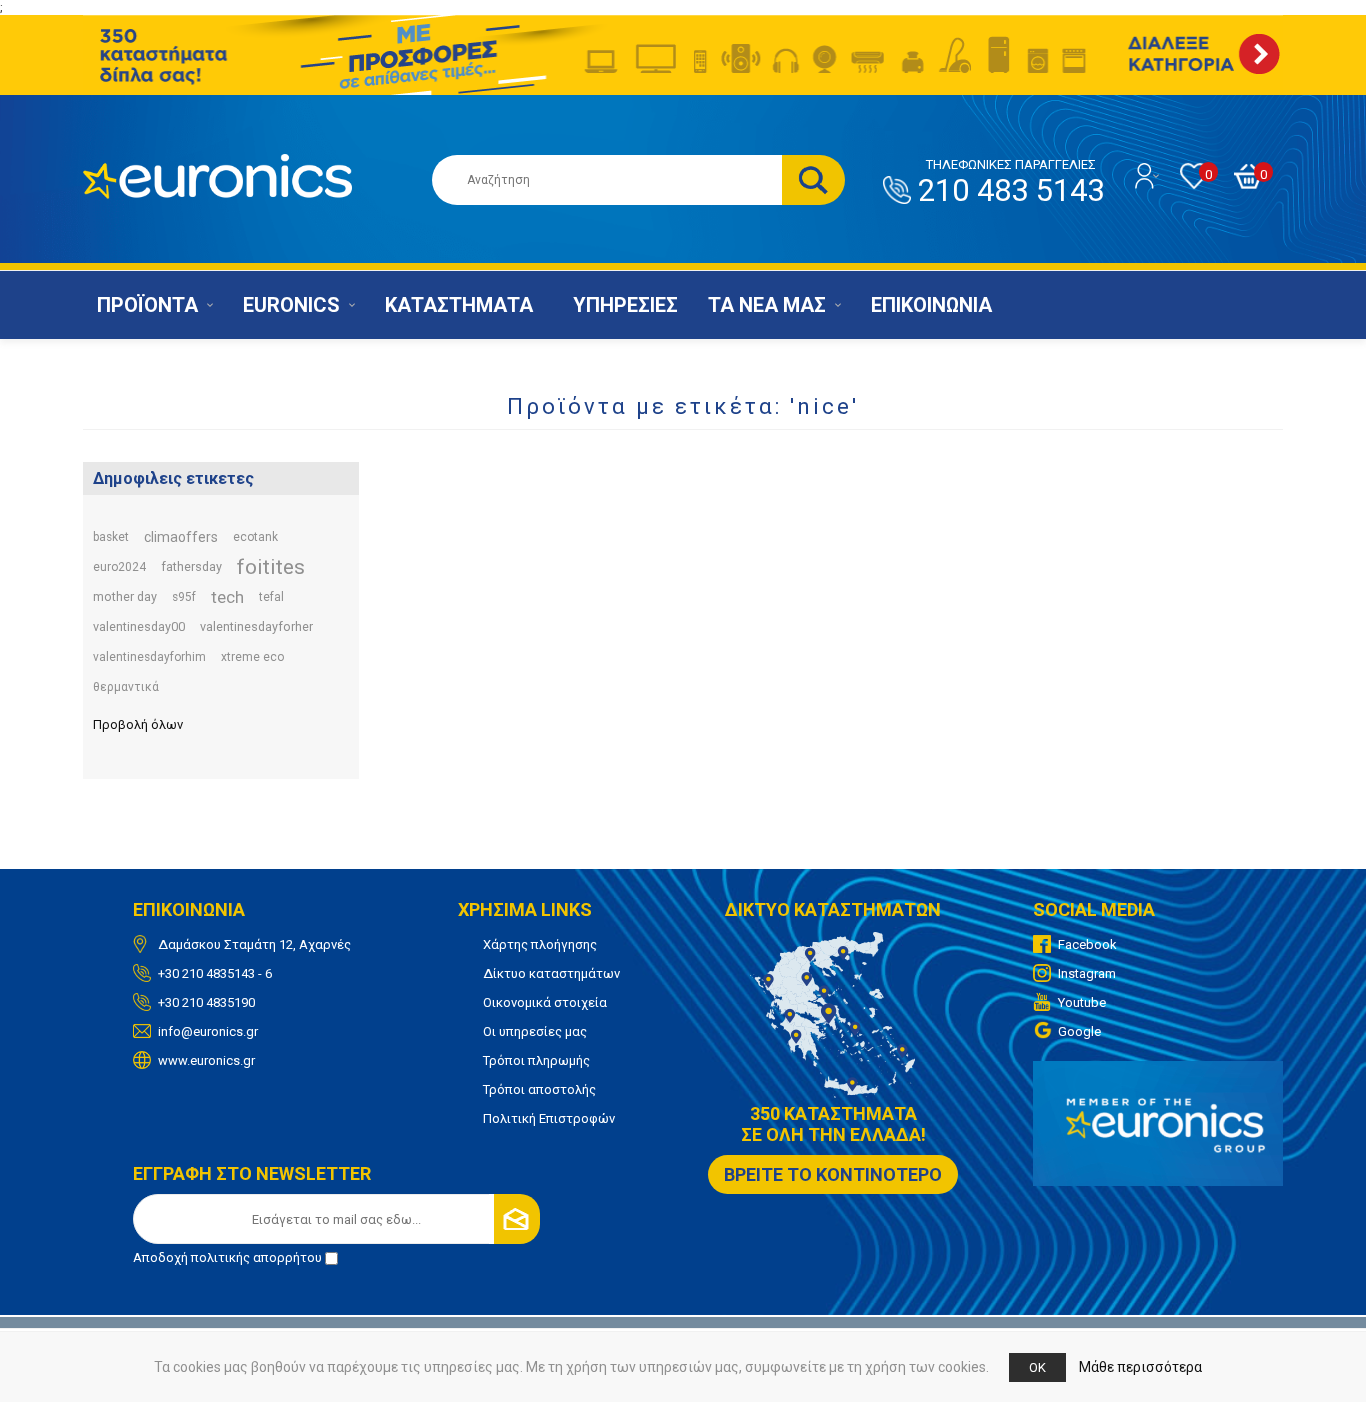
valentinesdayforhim (149, 657)
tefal (271, 597)
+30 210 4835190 (206, 1002)
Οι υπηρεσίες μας (535, 1031)
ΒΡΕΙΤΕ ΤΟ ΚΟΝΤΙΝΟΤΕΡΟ (833, 1174)
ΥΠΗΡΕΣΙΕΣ (625, 305)
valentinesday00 (139, 626)
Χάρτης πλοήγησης (540, 944)
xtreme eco (252, 657)
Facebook (1087, 944)
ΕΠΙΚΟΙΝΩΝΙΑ (931, 305)
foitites (271, 567)
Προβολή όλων (138, 724)
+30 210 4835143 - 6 (215, 973)
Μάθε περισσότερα (1140, 1367)
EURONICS (291, 305)
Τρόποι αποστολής (539, 1089)
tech (227, 597)
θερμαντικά (126, 687)
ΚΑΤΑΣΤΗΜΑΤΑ (459, 305)
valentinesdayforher (256, 626)
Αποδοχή (227, 1257)
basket (111, 537)
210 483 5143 (1011, 183)
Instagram (1087, 973)
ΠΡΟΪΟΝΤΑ (147, 305)
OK (1037, 1367)
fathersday (191, 566)
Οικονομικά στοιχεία (545, 1002)
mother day (125, 596)
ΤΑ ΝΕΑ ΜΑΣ (767, 305)
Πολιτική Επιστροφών (549, 1118)
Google (1079, 1031)
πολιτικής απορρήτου (256, 1257)
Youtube (1082, 1002)
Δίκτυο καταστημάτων (551, 973)
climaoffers (181, 537)
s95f (184, 597)
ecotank (255, 537)
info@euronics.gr (208, 1031)
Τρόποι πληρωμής (536, 1060)
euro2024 (119, 567)
